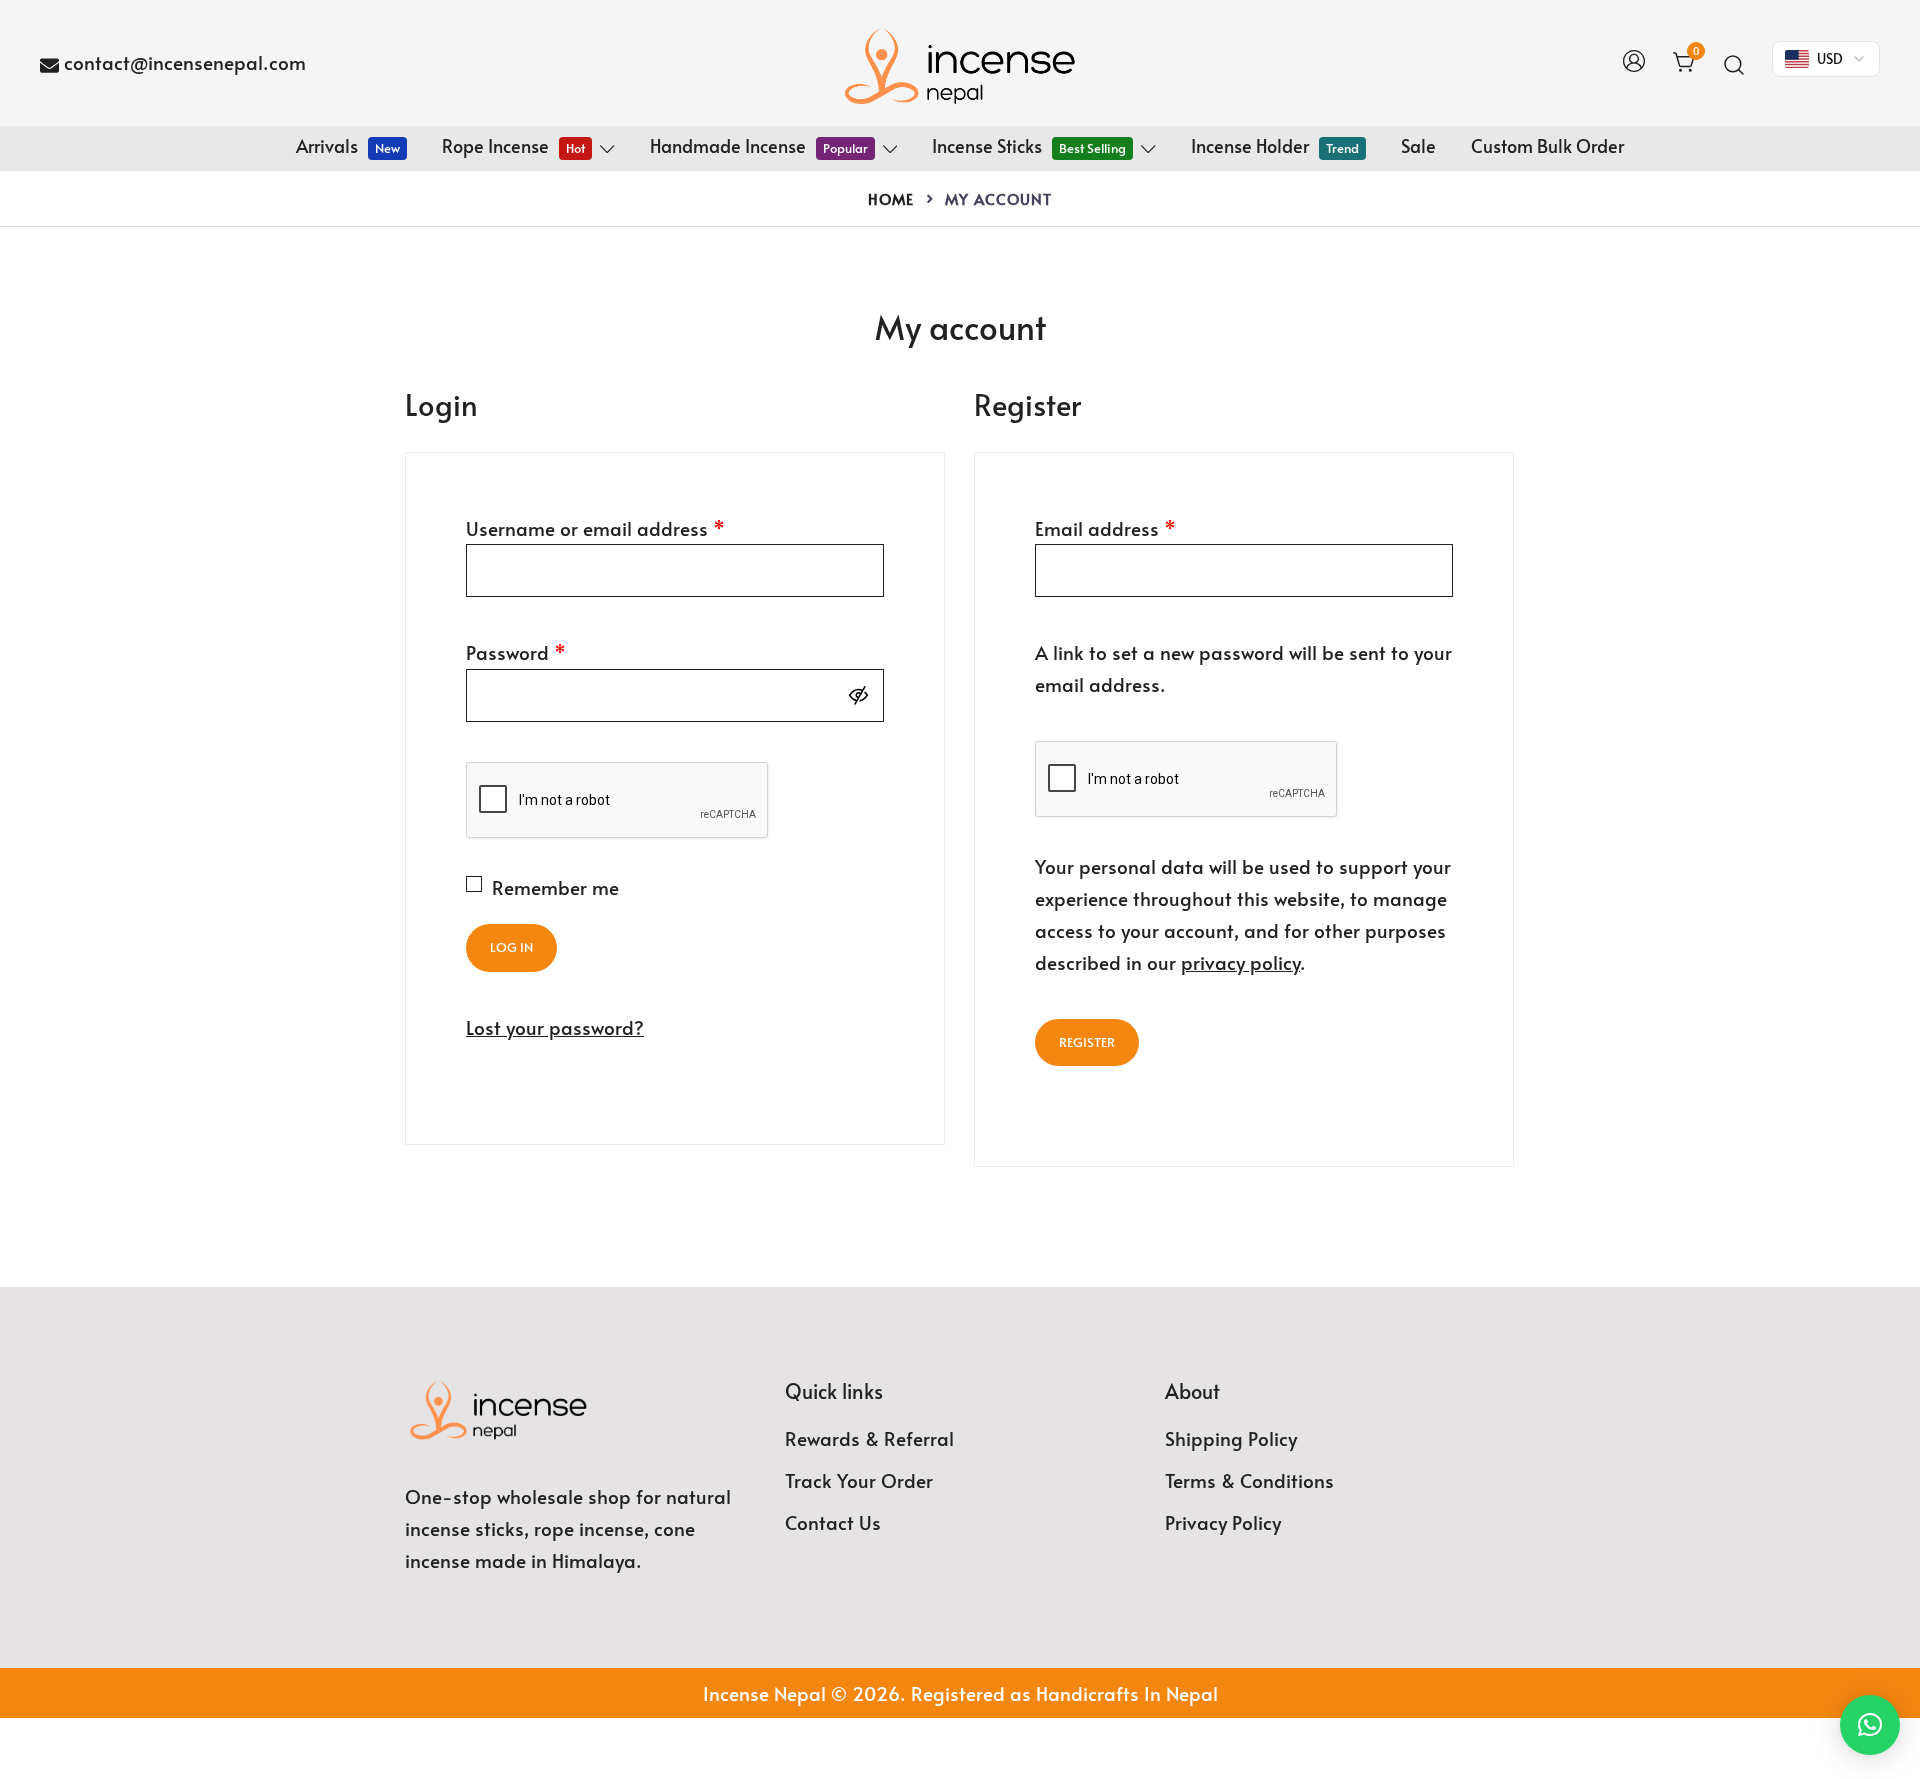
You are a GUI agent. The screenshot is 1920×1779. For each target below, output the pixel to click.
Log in (511, 947)
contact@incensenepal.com (185, 62)
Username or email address (595, 528)
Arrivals (348, 145)
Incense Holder (1275, 145)
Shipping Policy (1231, 1438)
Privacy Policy (1223, 1522)
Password (516, 652)
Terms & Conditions (1249, 1480)
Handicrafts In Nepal (1127, 1693)
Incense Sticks (1029, 145)
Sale (1418, 145)
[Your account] (1634, 63)
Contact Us (833, 1522)
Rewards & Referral (869, 1438)
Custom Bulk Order (1547, 145)
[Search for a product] (1734, 63)
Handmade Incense (759, 145)
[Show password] (863, 695)
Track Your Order (859, 1480)
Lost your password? (555, 1027)
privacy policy (1240, 962)
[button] (1870, 1725)
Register (1087, 1042)
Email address (1105, 528)
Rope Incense (513, 145)
